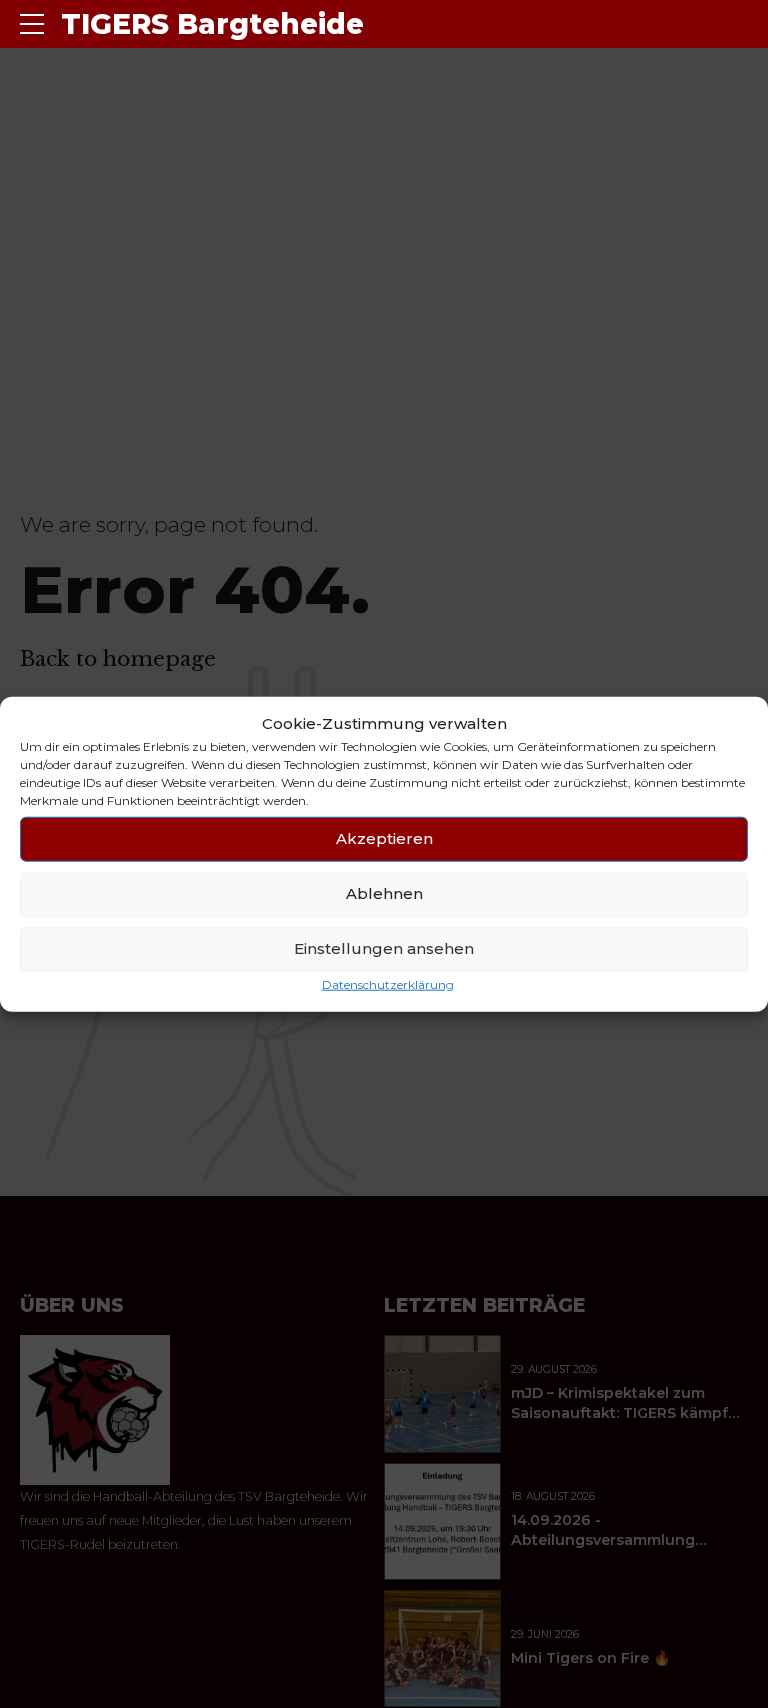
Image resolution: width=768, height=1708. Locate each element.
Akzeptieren (384, 838)
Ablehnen (384, 893)
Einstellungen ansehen (384, 948)
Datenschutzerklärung (388, 984)
